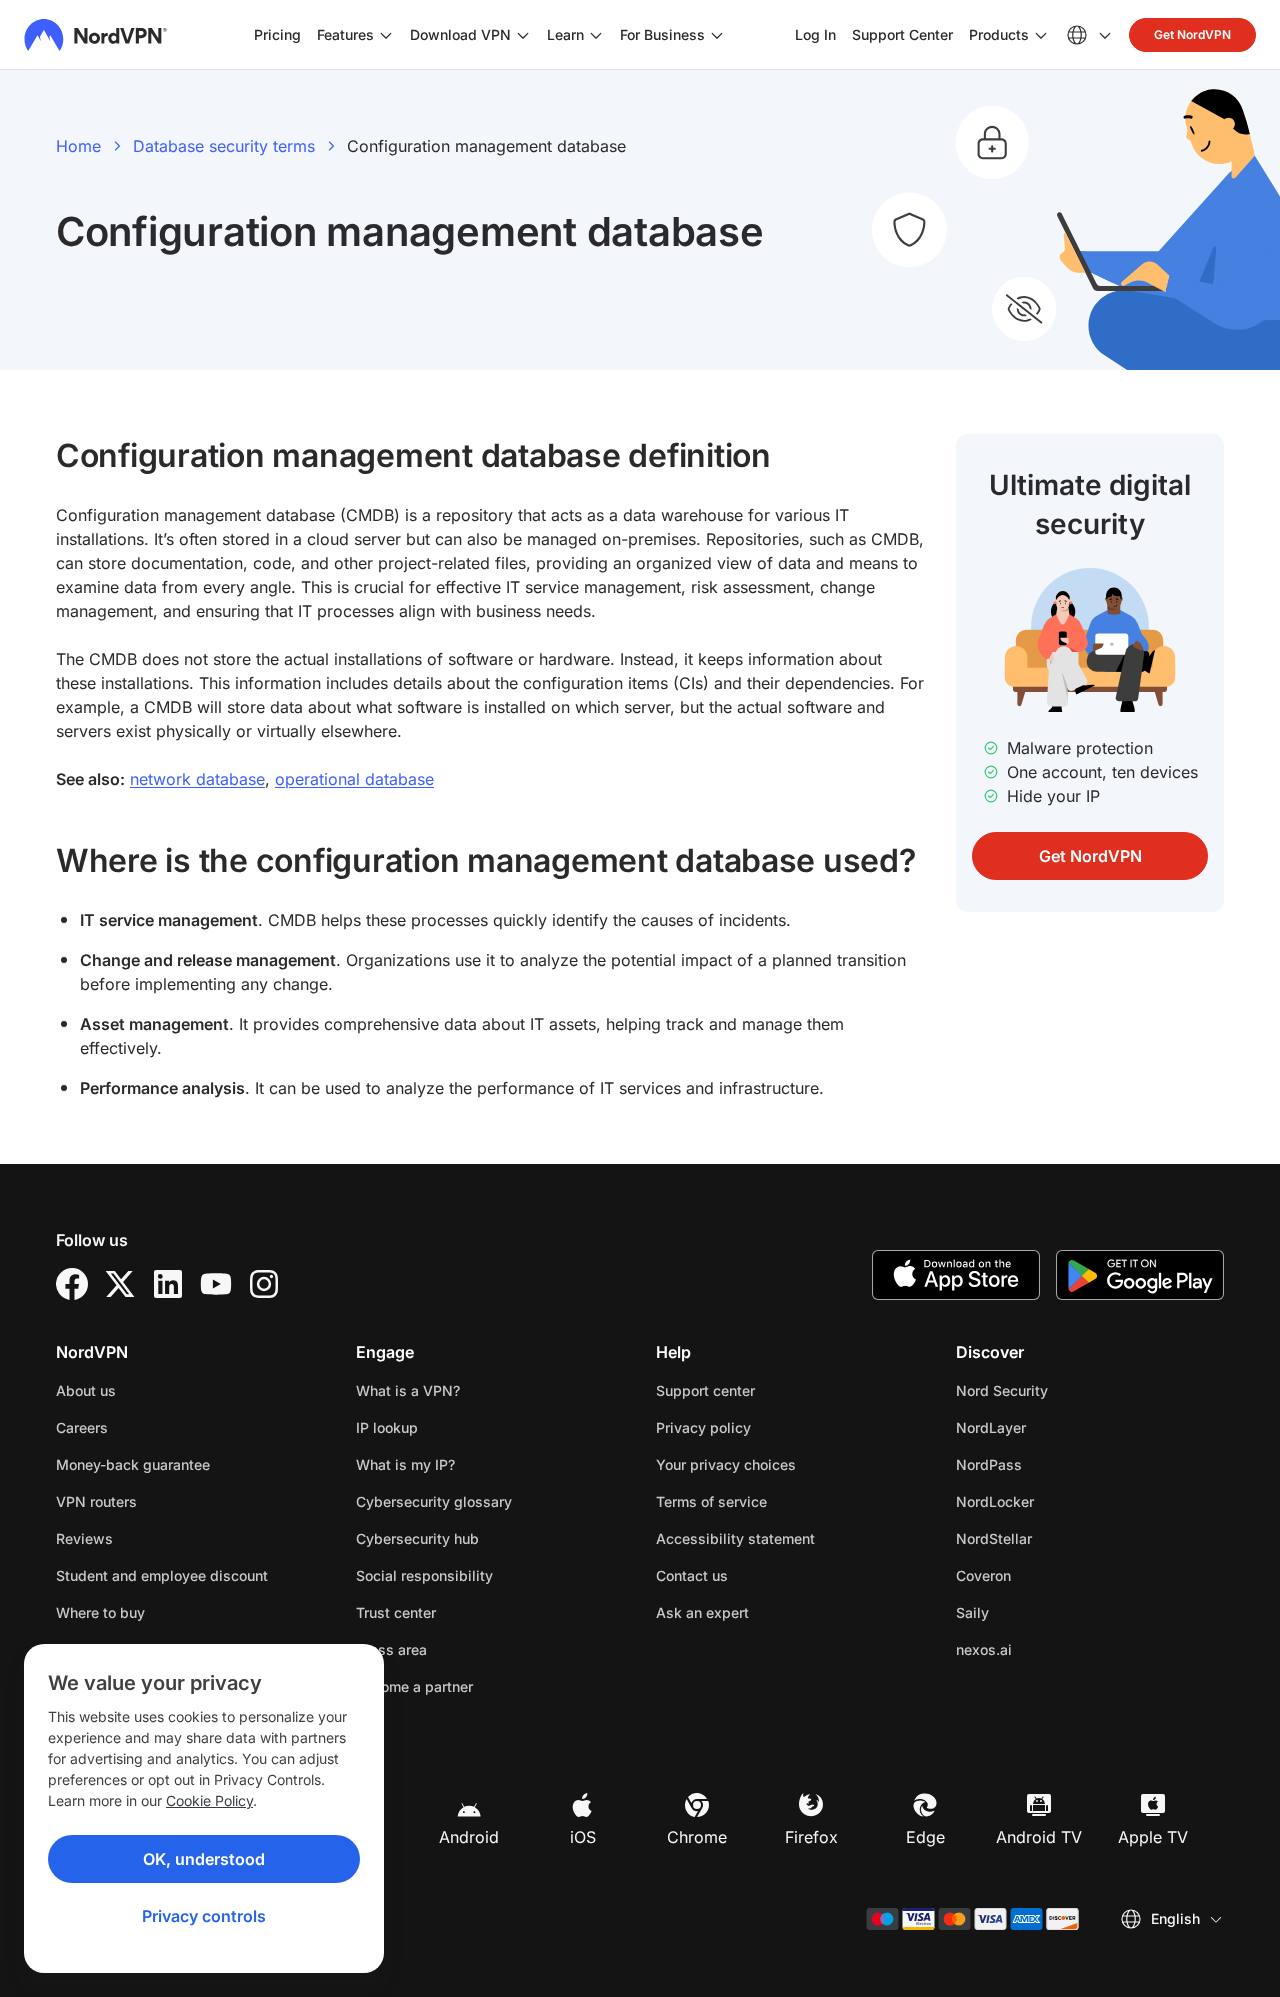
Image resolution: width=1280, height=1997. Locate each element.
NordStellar (1057, 1538)
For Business (662, 34)
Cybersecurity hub (417, 1538)
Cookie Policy (209, 1800)
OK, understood (204, 1859)
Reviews (84, 1538)
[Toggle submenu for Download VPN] (523, 35)
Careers (145, 1427)
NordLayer (1054, 1427)
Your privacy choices (726, 1464)
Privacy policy (766, 1427)
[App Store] (956, 1275)
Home (78, 146)
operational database (354, 779)
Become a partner (414, 1686)
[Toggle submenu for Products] (1041, 35)
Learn (565, 34)
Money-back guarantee (133, 1464)
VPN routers (96, 1501)
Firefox (811, 1837)
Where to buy (100, 1612)
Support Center (902, 34)
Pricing (277, 34)
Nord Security (1065, 1390)
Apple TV (1153, 1837)
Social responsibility (424, 1575)
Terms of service (774, 1501)
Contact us (692, 1575)
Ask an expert (702, 1612)
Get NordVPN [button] (1192, 34)
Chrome (697, 1837)
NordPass (1052, 1464)
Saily (1035, 1612)
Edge (925, 1837)
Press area (391, 1649)
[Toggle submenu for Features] (386, 35)
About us (86, 1390)
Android (469, 1837)
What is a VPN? (408, 1390)
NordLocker (1058, 1501)
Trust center (396, 1612)
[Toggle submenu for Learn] (596, 35)
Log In (815, 34)
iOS (583, 1837)
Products (999, 34)
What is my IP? (405, 1464)
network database (197, 779)
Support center (705, 1390)
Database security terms (224, 146)
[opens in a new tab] (72, 1284)
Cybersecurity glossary (434, 1501)
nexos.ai (1047, 1649)
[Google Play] (1140, 1275)
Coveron (1046, 1575)
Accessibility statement (735, 1538)
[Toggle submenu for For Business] (717, 35)
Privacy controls (204, 1916)
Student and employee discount (162, 1575)
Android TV (1039, 1837)
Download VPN (460, 34)
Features (345, 34)
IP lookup (387, 1427)
